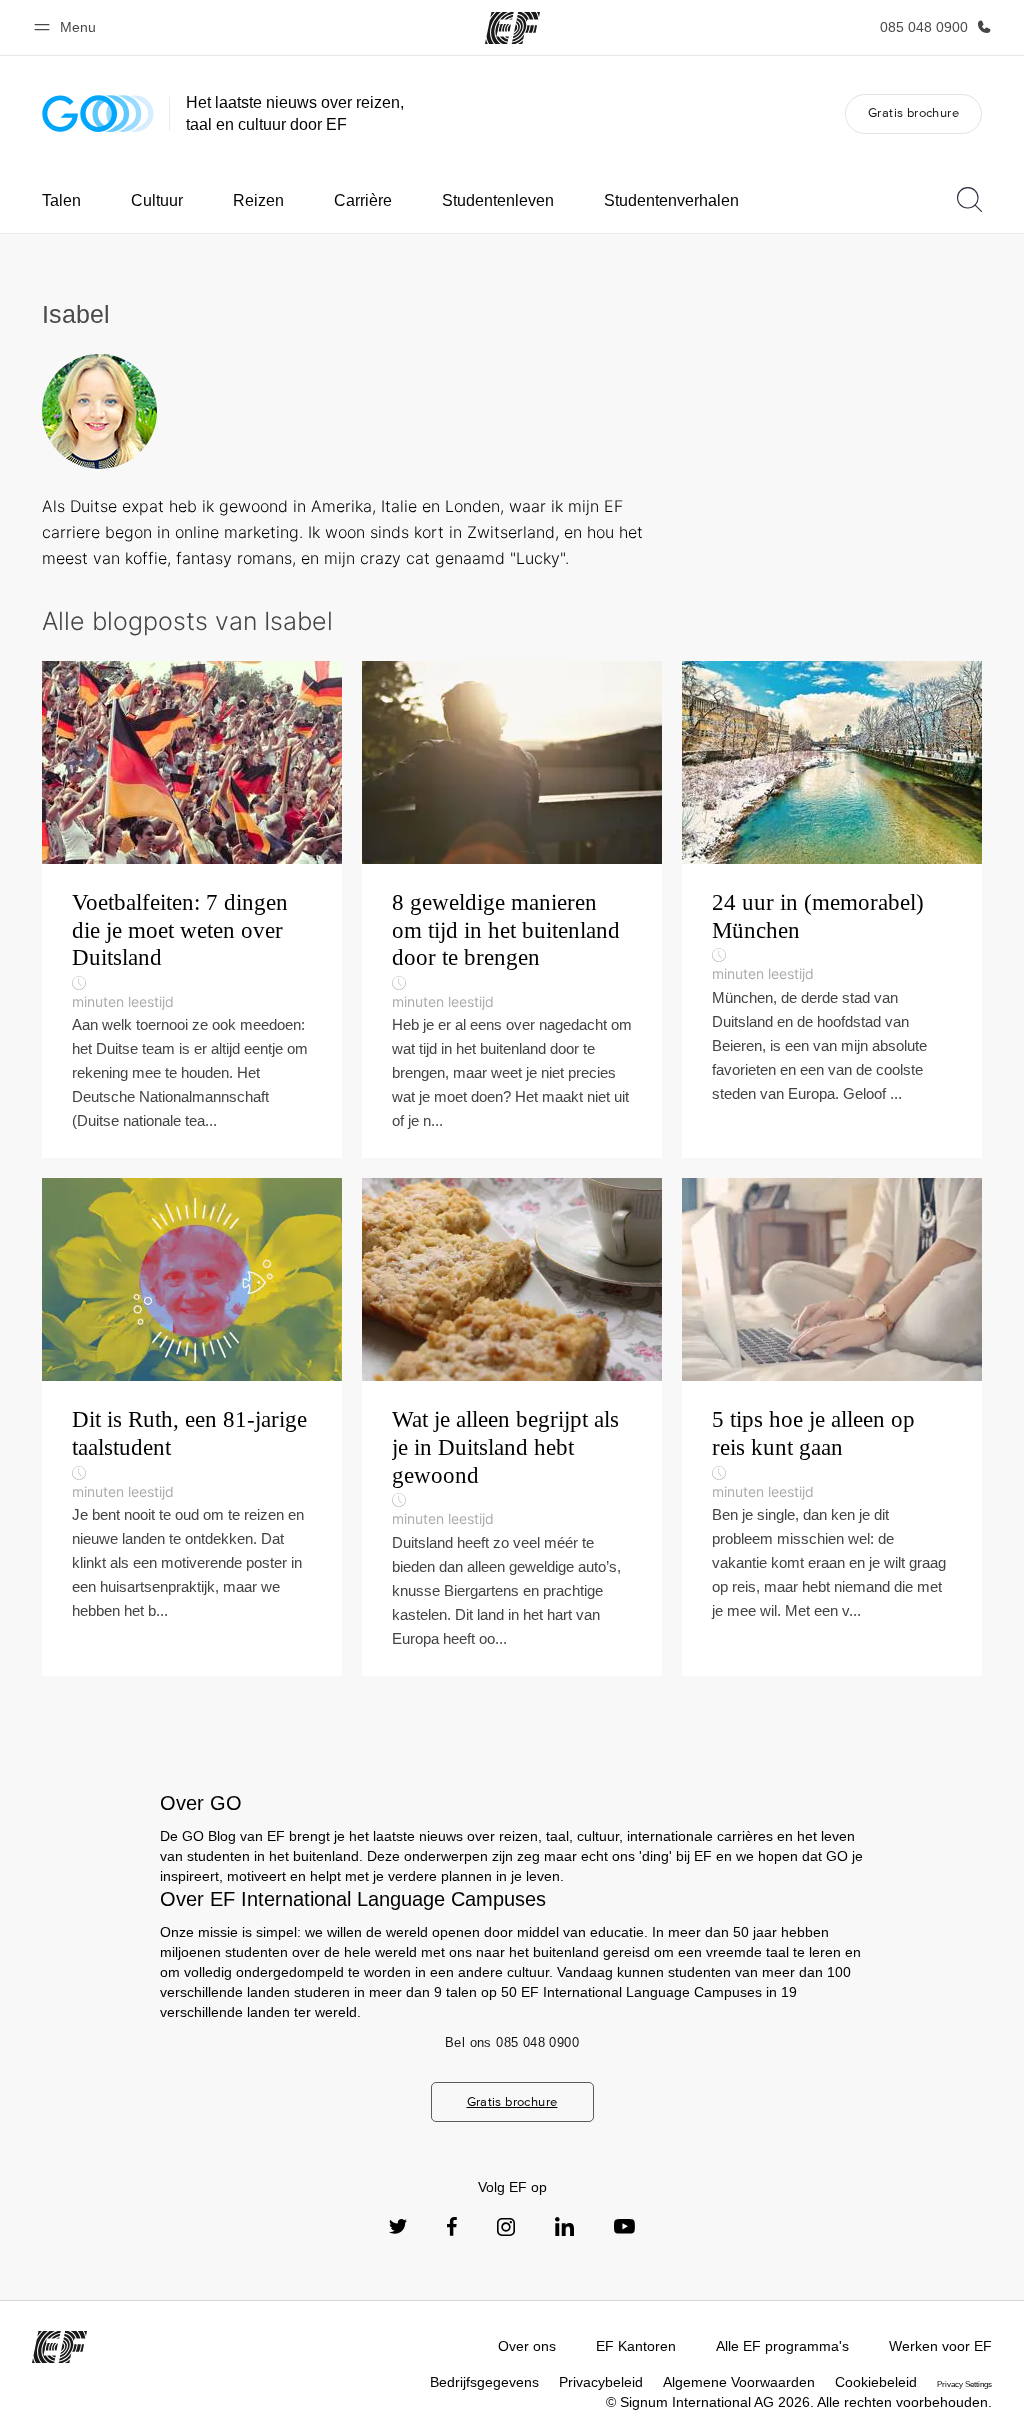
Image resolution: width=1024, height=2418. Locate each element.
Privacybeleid (601, 2382)
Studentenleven (498, 200)
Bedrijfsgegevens (484, 2382)
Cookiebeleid (876, 2382)
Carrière (363, 200)
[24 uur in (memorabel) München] (832, 909)
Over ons (527, 2346)
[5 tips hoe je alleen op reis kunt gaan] (832, 1426)
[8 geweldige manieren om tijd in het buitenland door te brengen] (512, 909)
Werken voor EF (940, 2346)
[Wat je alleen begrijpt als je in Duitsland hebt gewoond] (512, 1426)
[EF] (512, 28)
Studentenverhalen (671, 200)
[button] (68, 27)
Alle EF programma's (782, 2346)
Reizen (258, 200)
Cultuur (157, 200)
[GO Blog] (98, 113)
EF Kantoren (636, 2346)
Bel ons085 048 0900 (512, 2042)
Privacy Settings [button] (964, 2384)
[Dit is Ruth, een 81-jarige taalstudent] (192, 1426)
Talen (61, 200)
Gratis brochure (913, 112)
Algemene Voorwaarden (739, 2382)
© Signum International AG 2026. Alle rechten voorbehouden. (799, 2402)
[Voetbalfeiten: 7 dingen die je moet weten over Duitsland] (192, 909)
